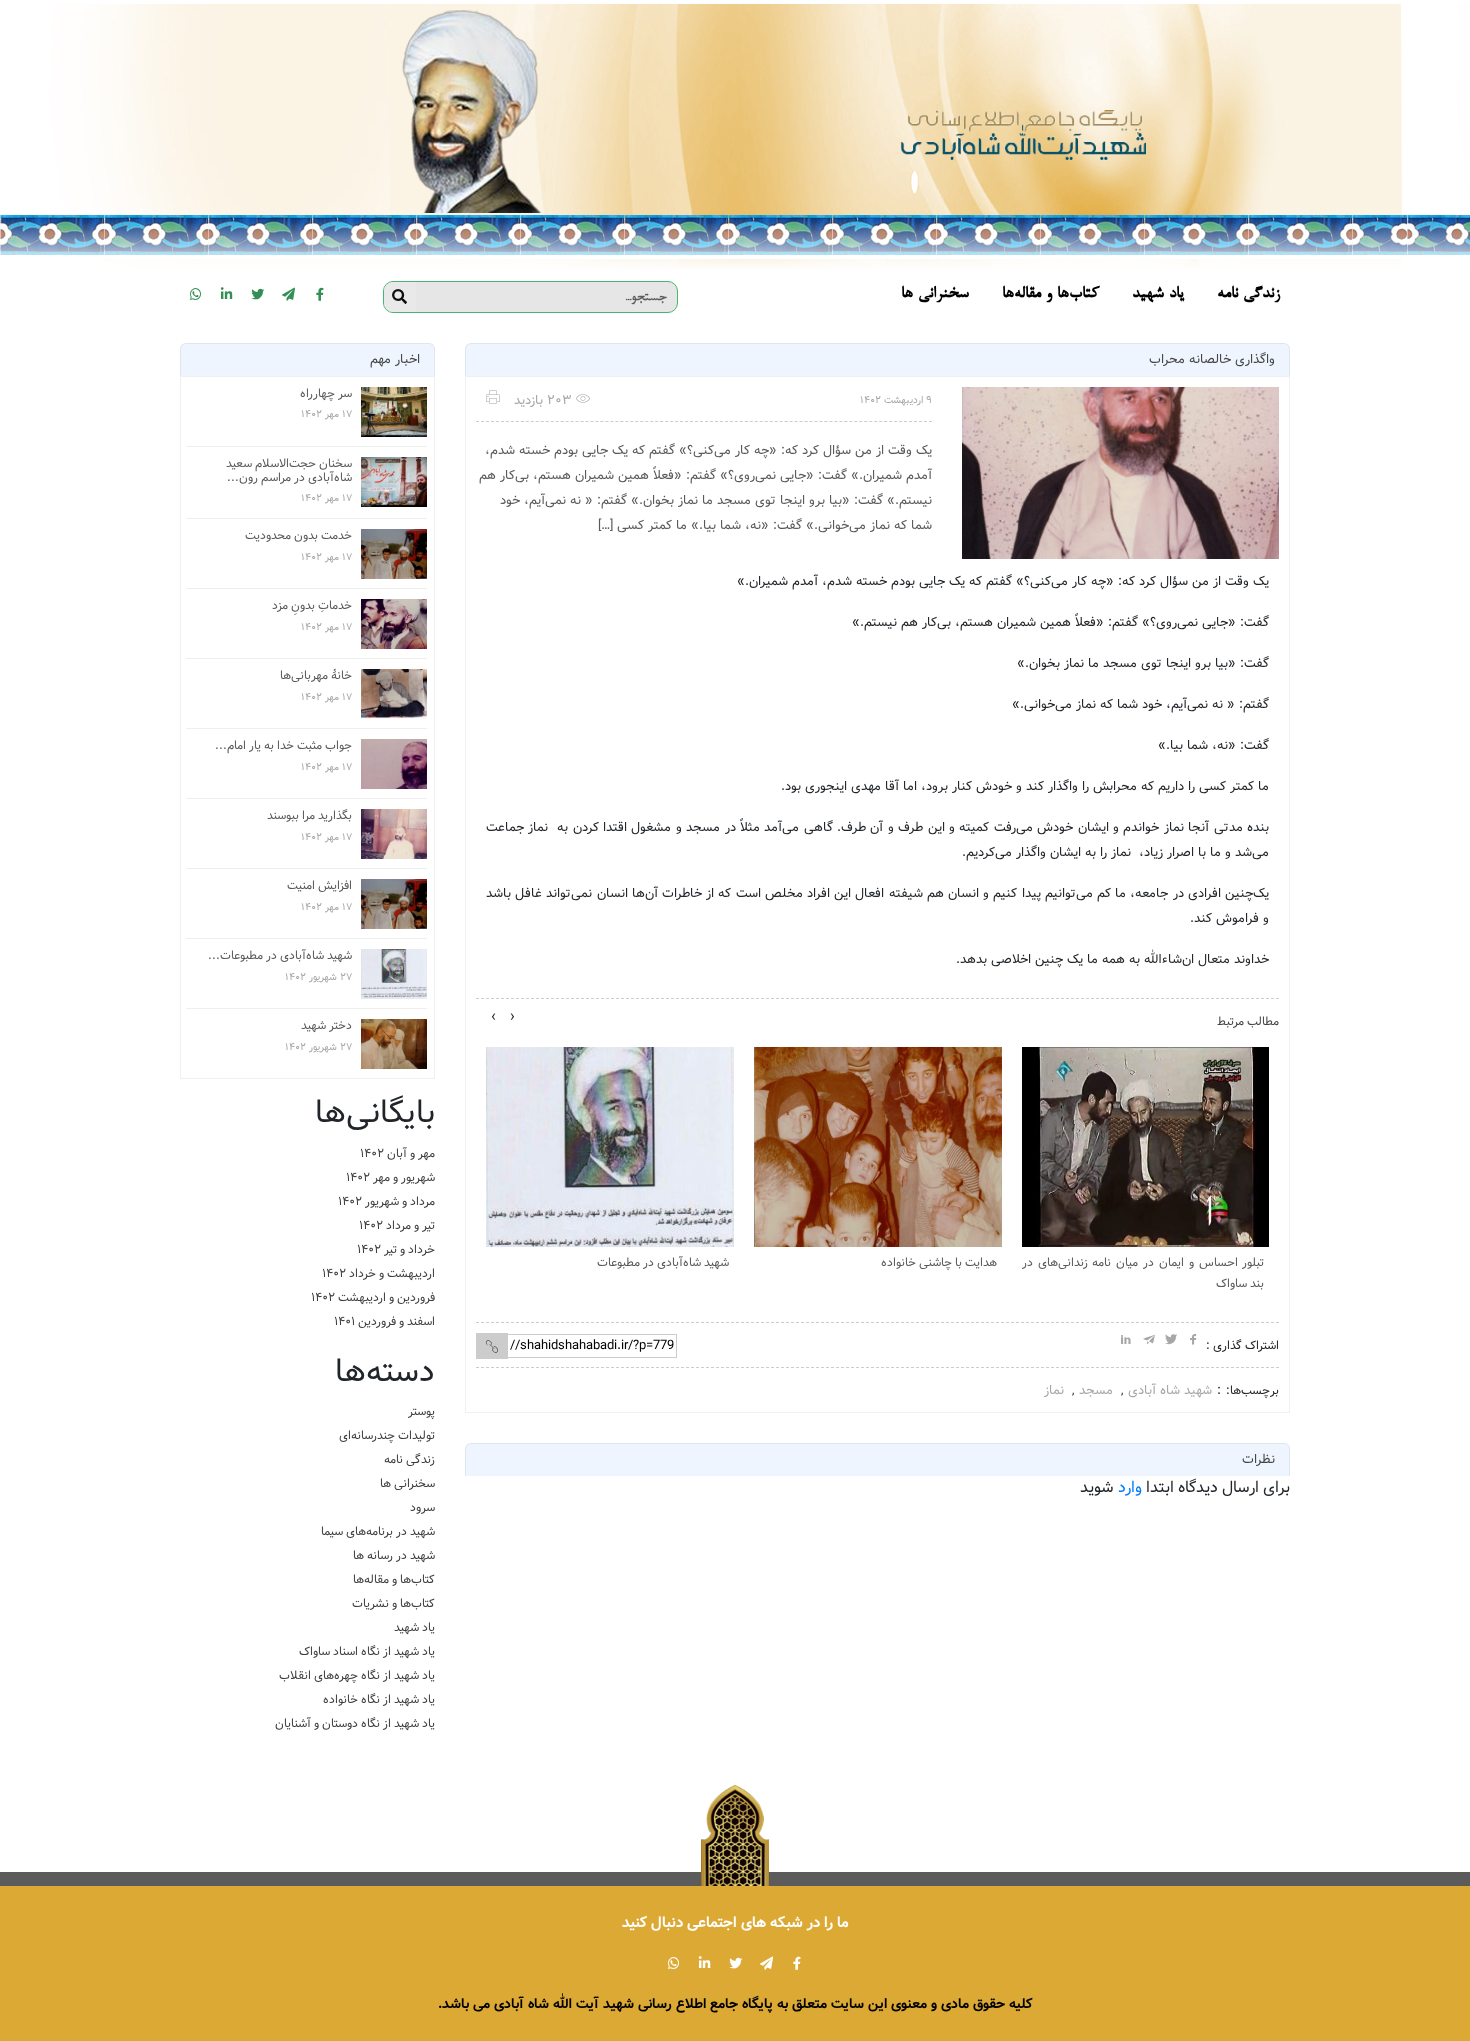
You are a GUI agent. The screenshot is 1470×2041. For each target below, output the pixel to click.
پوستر (421, 1411)
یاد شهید (414, 1627)
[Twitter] (258, 294)
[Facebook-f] (320, 294)
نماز (1054, 1390)
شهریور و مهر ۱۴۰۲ (390, 1177)
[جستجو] (400, 297)
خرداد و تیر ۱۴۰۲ (396, 1249)
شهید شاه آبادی (1170, 1390)
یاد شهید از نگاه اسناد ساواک (367, 1651)
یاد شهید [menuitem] (1158, 294)
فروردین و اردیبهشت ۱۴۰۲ (373, 1297)
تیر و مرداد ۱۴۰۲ (397, 1225)
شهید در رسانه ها (394, 1555)
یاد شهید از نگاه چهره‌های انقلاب (357, 1675)
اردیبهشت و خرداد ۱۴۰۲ (378, 1273)
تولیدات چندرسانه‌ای (387, 1435)
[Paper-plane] (289, 294)
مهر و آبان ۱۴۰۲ (397, 1153)
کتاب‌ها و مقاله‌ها (394, 1579)
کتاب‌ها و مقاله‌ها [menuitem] (1050, 294)
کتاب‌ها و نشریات (393, 1603)
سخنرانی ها (407, 1483)
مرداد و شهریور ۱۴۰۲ (386, 1201)
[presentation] (512, 1017)
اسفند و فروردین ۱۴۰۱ (384, 1321)
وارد (1130, 1487)
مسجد (1096, 1390)
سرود (422, 1507)
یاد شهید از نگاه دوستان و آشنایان (355, 1723)
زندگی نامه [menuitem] (1248, 294)
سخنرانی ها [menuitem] (935, 294)
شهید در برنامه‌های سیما (378, 1531)
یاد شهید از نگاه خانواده (379, 1699)
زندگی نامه (409, 1459)
